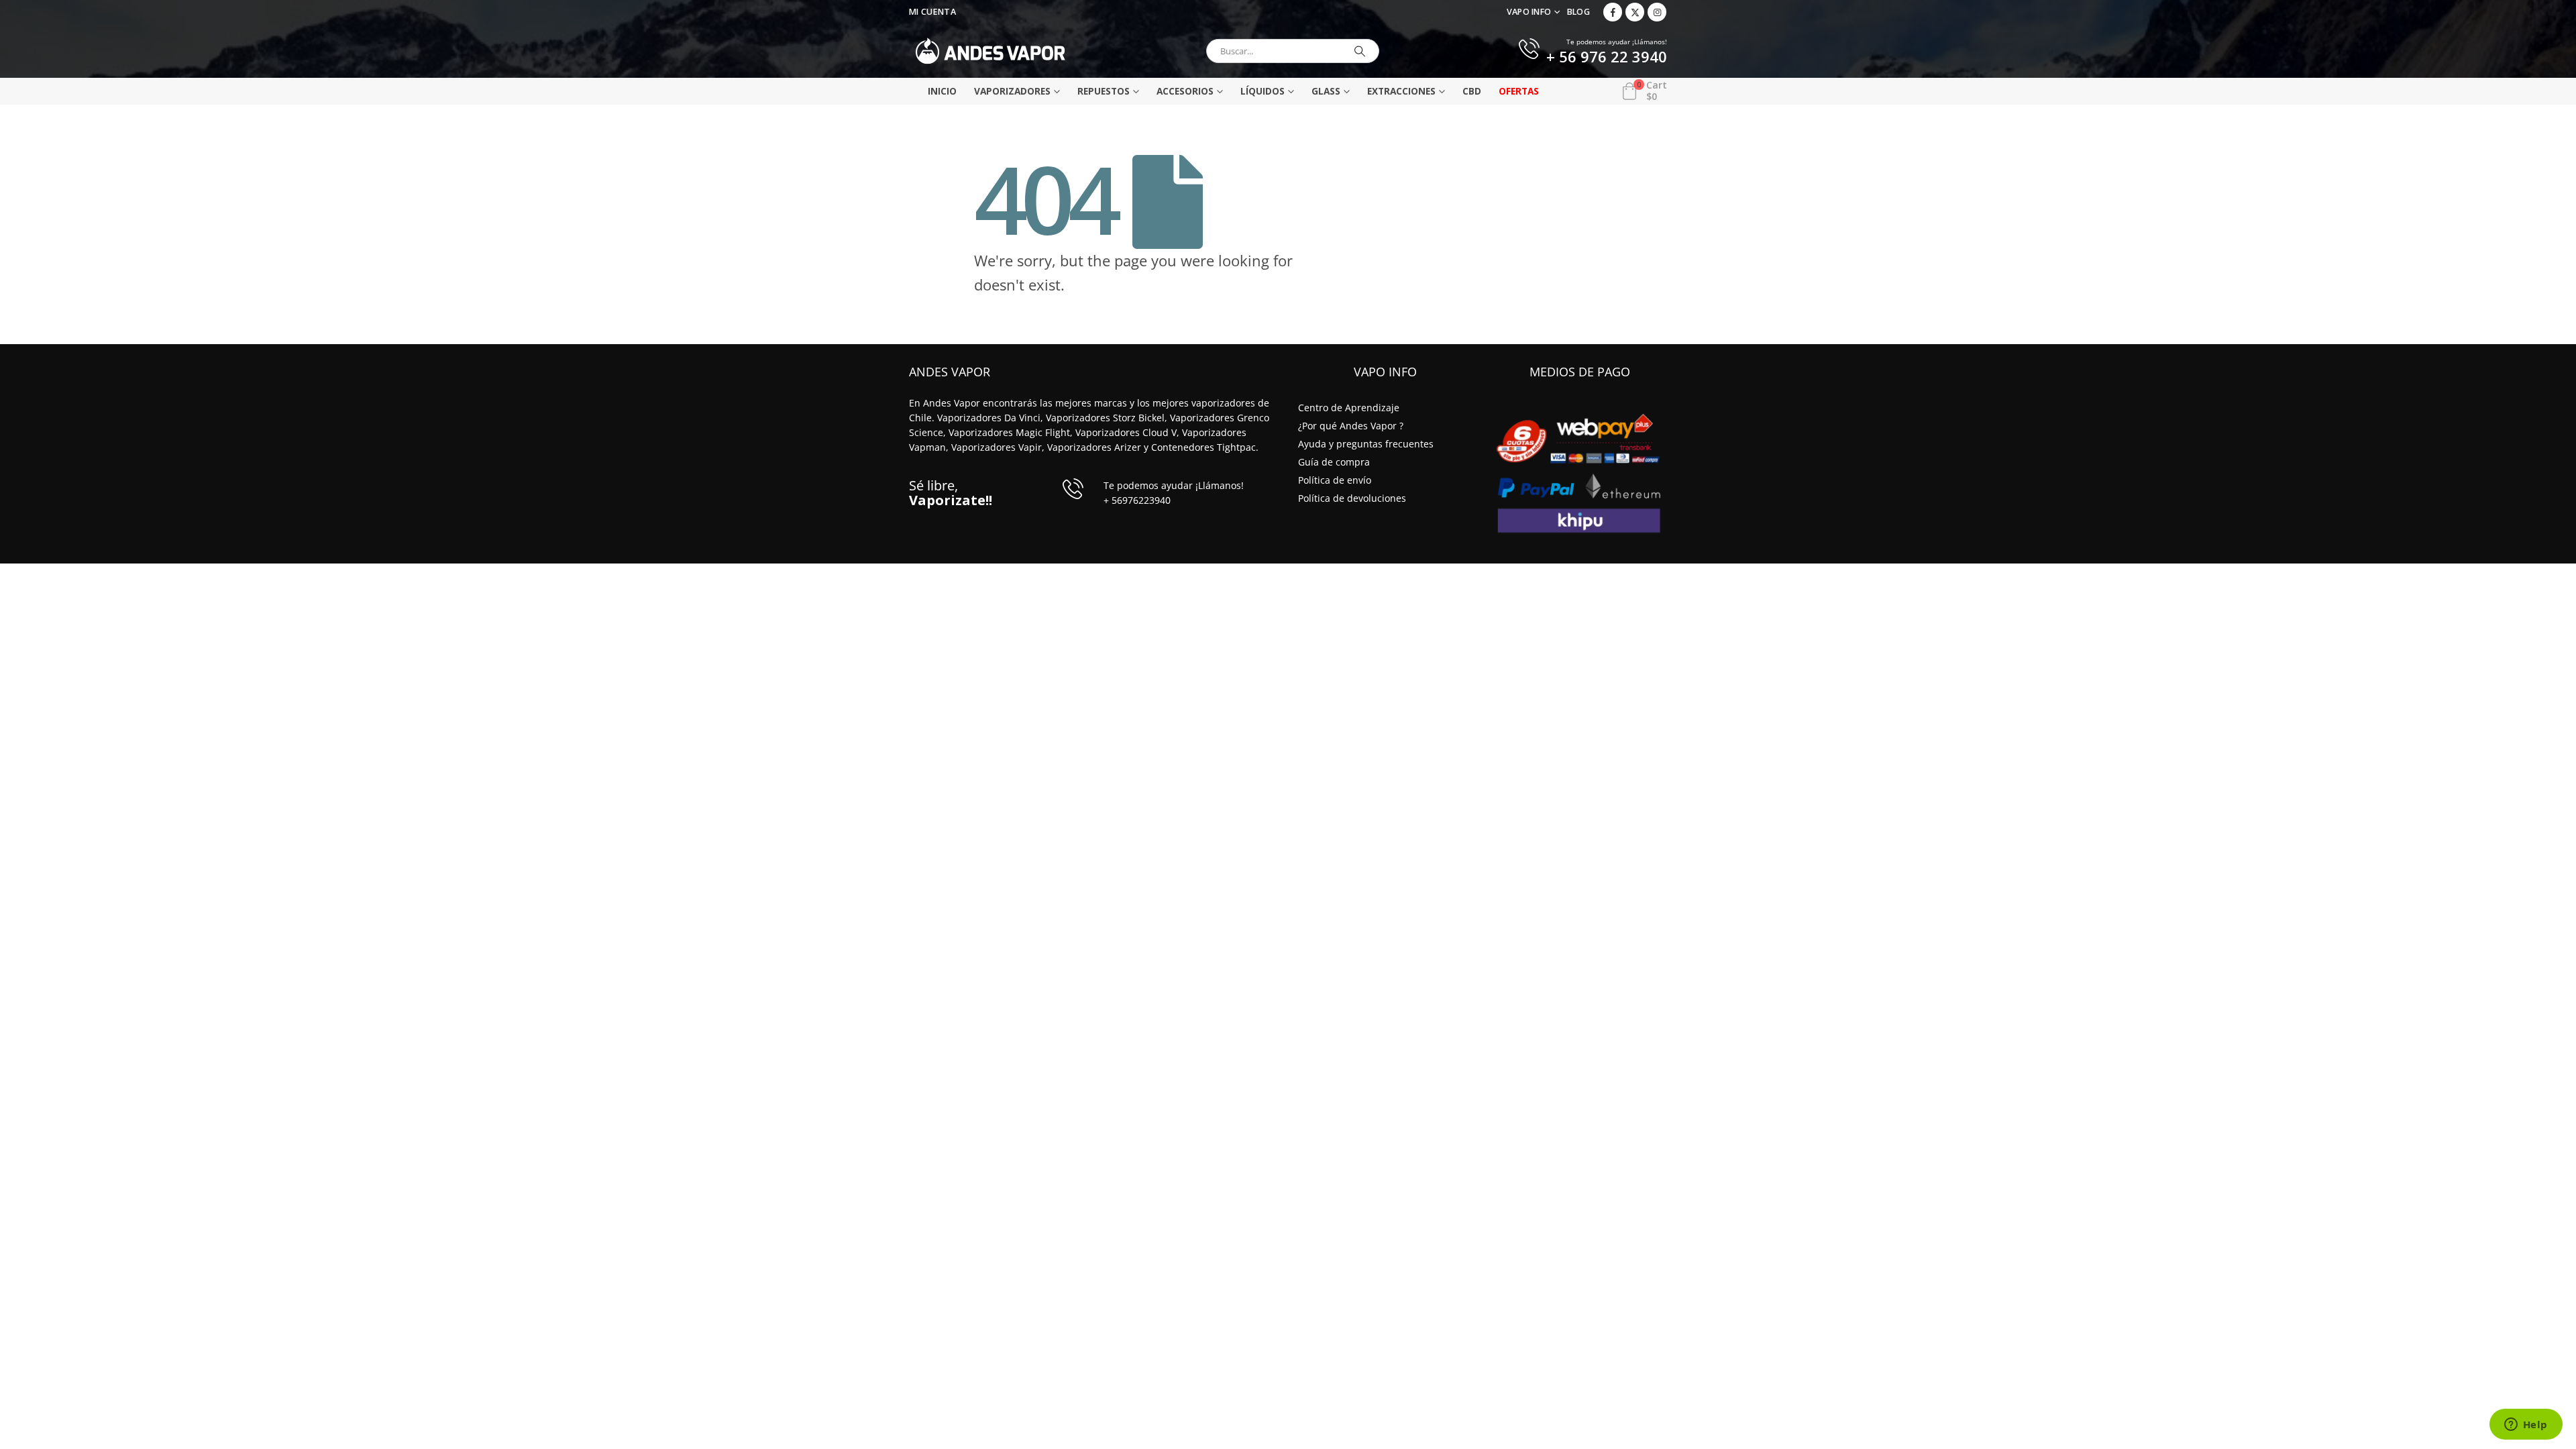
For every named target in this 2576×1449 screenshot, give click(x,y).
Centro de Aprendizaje (1349, 408)
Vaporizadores (1012, 91)
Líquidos (1263, 91)
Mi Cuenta (932, 12)
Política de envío (1335, 480)
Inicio (942, 91)
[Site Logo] (990, 51)
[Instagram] (1657, 12)
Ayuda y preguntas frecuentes (1366, 444)
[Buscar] (1360, 51)
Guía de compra (1334, 462)
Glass (1326, 91)
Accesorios (1185, 91)
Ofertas (1519, 91)
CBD (1472, 91)
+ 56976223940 (1137, 500)
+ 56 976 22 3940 (1607, 58)
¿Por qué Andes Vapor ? (1351, 426)
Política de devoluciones (1352, 498)
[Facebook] (1613, 12)
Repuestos (1104, 91)
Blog (1578, 12)
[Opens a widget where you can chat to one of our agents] (2526, 1426)
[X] (1635, 12)
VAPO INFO (1529, 12)
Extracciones (1401, 91)
